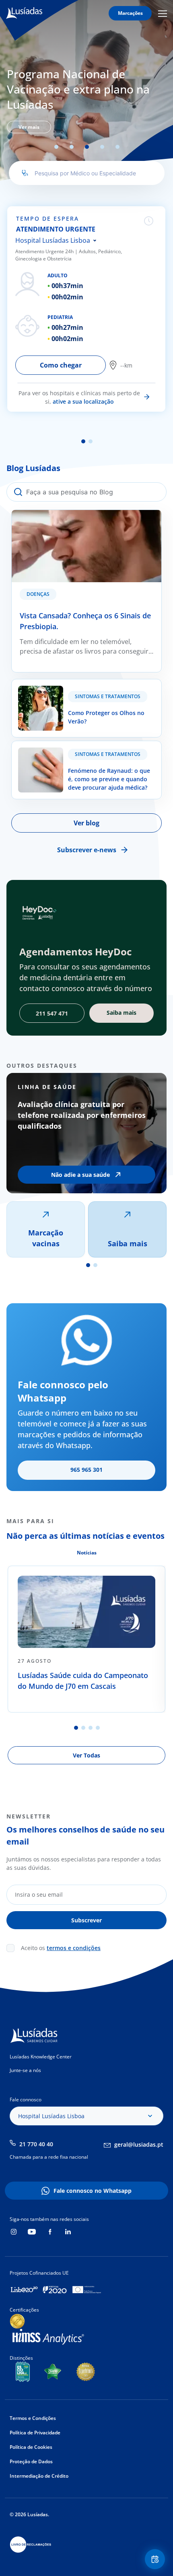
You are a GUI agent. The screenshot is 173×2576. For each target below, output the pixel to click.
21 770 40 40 (36, 2144)
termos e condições (74, 1948)
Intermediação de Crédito (39, 2476)
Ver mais (29, 127)
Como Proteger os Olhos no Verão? (65, 684)
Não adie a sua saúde (80, 1175)
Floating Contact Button (156, 2559)
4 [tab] (102, 147)
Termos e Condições (33, 2418)
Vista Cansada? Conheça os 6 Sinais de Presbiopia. (70, 520)
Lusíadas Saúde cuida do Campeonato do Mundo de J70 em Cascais (83, 1681)
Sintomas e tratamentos (108, 696)
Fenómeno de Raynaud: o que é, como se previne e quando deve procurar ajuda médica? (86, 751)
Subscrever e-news (87, 850)
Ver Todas (86, 1755)
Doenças (38, 594)
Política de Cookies (31, 2447)
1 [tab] (56, 147)
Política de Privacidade (35, 2433)
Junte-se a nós (25, 2070)
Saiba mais (128, 1243)
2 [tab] (72, 147)
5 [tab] (117, 147)
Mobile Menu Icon (164, 13)
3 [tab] (87, 147)
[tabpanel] (86, 99)
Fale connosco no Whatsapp (93, 2191)
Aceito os (61, 1948)
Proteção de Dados (31, 2461)
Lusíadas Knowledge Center (41, 2057)
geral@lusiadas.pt (139, 2144)
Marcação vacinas (46, 1238)
